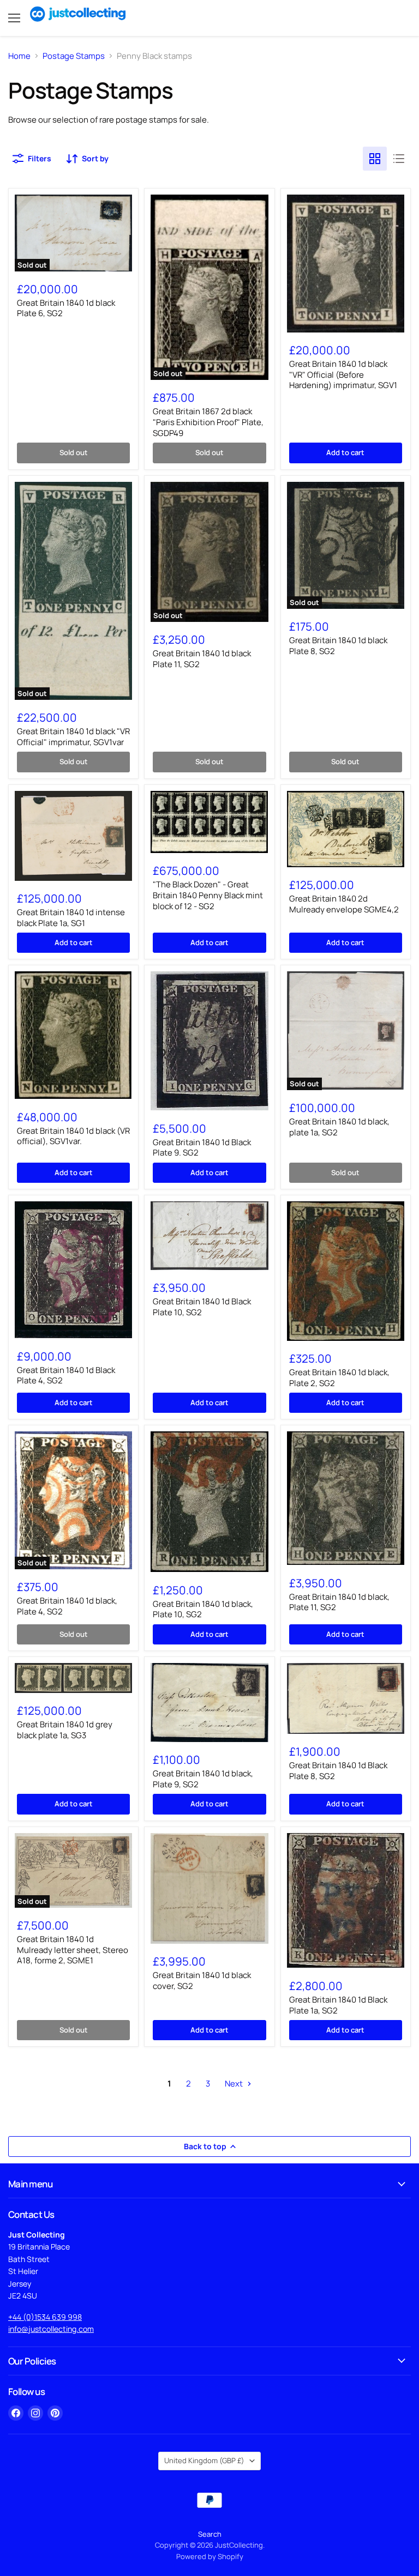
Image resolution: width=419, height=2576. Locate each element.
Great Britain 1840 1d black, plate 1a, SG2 (339, 1127)
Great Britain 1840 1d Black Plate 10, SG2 (202, 1307)
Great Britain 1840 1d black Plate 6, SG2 (66, 308)
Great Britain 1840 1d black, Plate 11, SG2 (339, 1602)
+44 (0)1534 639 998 (45, 2317)
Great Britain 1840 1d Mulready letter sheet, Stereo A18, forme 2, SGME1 (73, 1950)
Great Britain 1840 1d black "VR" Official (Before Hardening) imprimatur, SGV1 (343, 374)
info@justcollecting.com (51, 2329)
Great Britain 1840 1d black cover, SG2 (202, 1981)
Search (210, 2534)
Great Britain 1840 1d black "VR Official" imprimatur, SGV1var (73, 737)
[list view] (399, 159)
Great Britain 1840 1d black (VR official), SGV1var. (73, 1136)
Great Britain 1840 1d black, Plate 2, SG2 (339, 1378)
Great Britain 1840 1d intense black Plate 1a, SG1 (71, 918)
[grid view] (375, 159)
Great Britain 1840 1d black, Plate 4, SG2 (67, 1606)
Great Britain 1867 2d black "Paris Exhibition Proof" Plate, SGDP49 (208, 422)
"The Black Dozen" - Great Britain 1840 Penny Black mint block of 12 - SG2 (208, 895)
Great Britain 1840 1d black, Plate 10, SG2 (203, 1609)
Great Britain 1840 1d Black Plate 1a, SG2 (338, 2005)
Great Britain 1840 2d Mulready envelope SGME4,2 (344, 904)
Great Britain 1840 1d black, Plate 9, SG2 (203, 1779)
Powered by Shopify (210, 2556)
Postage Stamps (74, 56)
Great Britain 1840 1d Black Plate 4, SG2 (66, 1375)
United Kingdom (204, 2460)
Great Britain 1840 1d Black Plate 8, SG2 (338, 1771)
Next (235, 2084)
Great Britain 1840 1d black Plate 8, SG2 (338, 646)
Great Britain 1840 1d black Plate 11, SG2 (202, 659)
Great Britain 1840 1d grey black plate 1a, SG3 (65, 1730)
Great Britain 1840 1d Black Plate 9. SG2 (202, 1148)
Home (19, 56)
